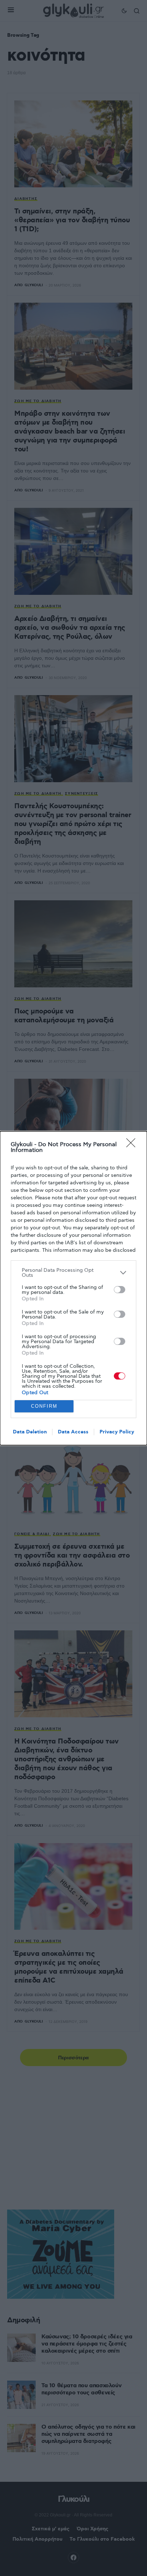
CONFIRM (44, 1406)
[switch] (120, 1290)
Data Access (73, 1432)
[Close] (133, 1145)
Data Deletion (30, 1432)
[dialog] (73, 1288)
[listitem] (73, 1273)
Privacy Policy (117, 1432)
